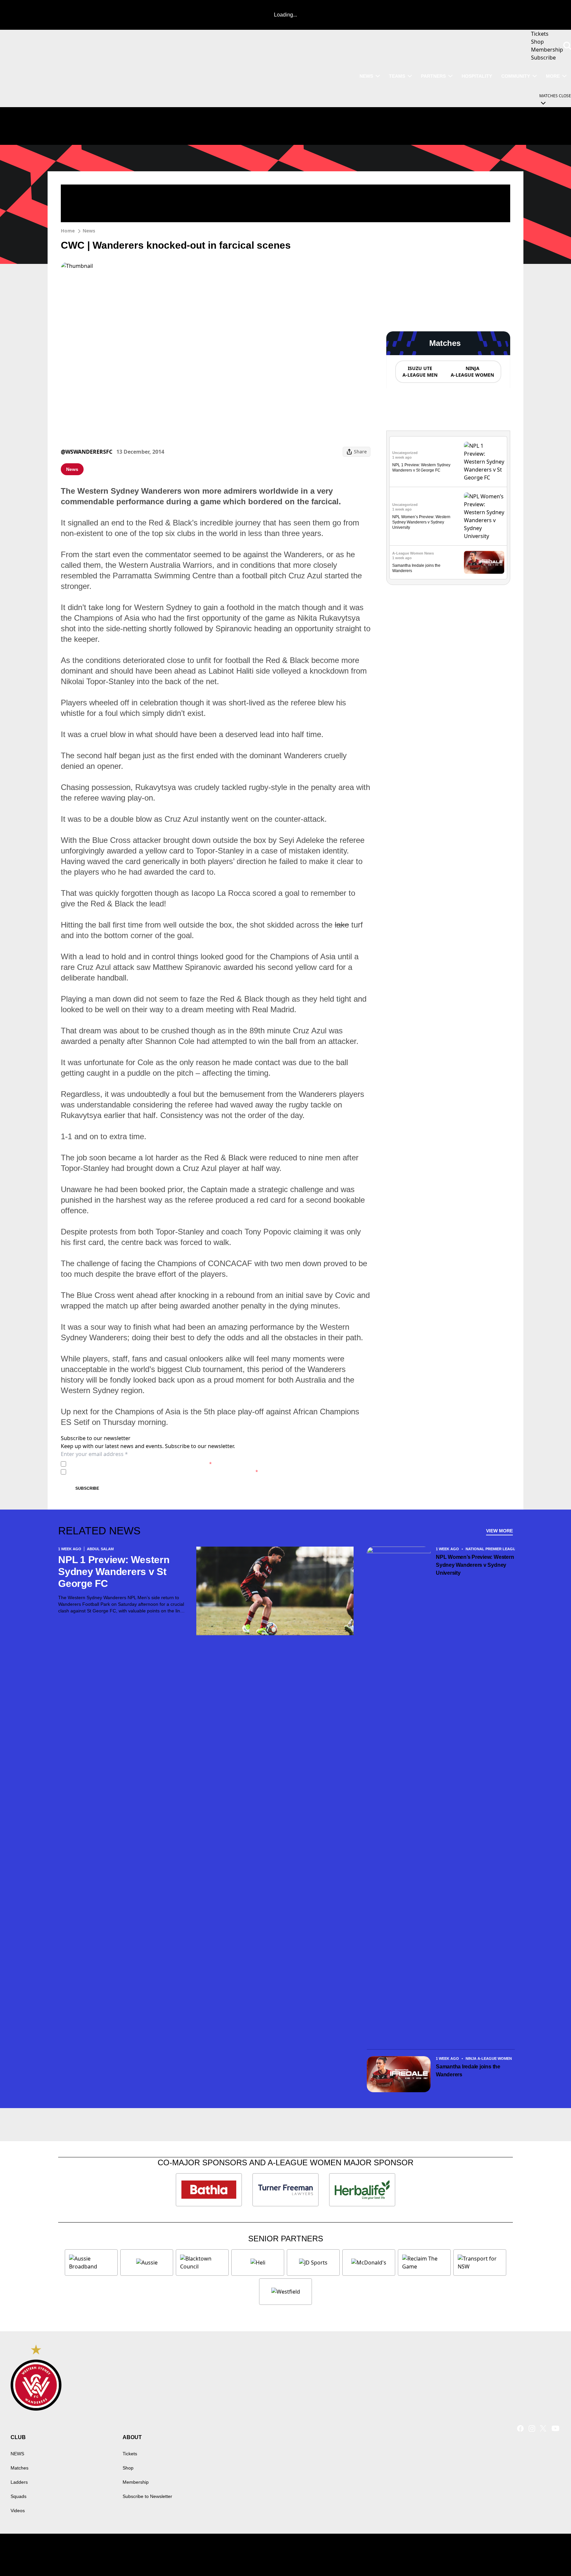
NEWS (366, 76)
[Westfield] (285, 2292)
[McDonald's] (369, 2263)
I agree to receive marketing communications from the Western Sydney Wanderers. (163, 1472)
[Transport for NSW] (480, 2263)
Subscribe (87, 1488)
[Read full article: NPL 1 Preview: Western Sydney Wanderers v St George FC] (484, 462)
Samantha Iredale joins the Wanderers (468, 2071)
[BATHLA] (209, 2190)
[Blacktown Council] (202, 2263)
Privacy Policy (115, 1464)
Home (68, 231)
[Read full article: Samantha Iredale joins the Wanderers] (484, 562)
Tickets (130, 2454)
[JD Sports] (313, 2263)
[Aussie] (147, 2263)
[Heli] (258, 2263)
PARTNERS (433, 76)
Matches (19, 2468)
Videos (18, 2511)
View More (499, 1531)
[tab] (420, 372)
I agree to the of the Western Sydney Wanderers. (140, 1464)
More (553, 76)
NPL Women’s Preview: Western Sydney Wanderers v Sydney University (421, 522)
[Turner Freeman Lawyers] (285, 2190)
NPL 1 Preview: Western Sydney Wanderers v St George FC (114, 1572)
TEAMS (397, 76)
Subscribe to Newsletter (147, 2496)
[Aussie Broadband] (91, 2263)
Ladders (19, 2482)
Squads (19, 2496)
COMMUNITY (516, 76)
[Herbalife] (362, 2190)
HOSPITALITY (477, 76)
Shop (128, 2468)
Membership (136, 2482)
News (89, 231)
